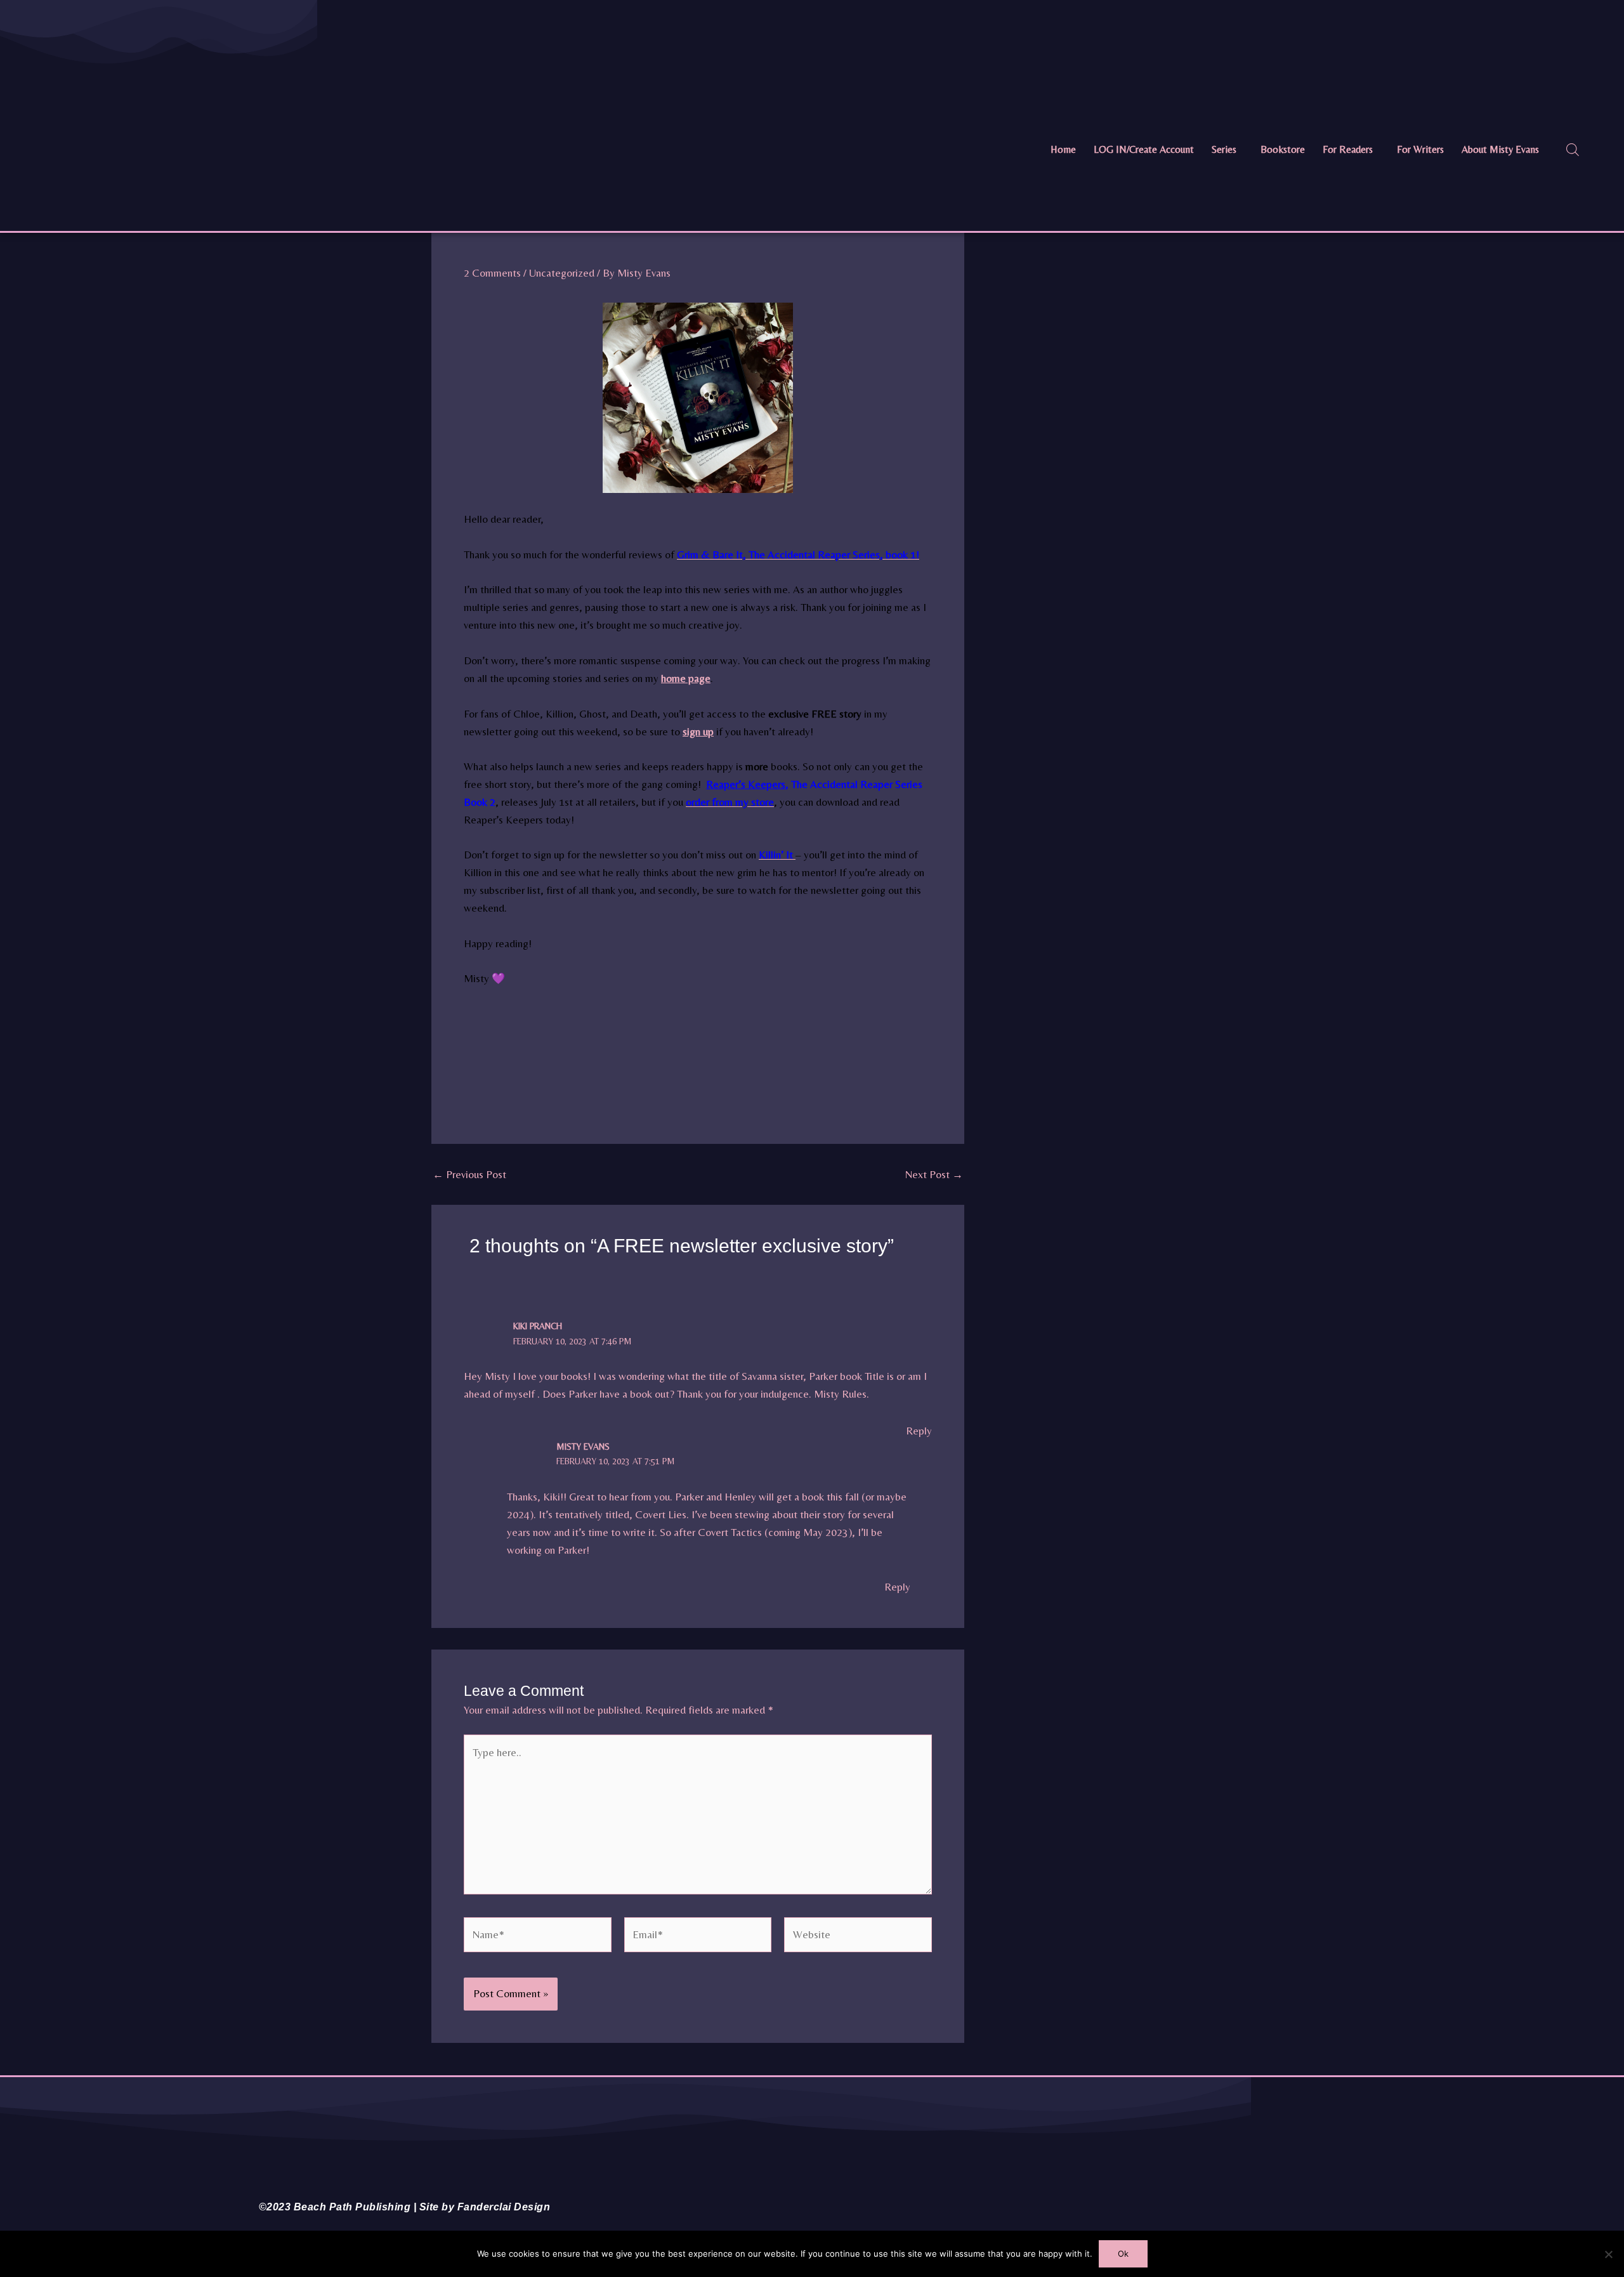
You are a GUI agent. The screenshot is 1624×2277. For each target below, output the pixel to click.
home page (686, 678)
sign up (698, 732)
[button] (1227, 150)
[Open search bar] (1573, 150)
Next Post (934, 1175)
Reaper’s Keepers (746, 784)
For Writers (1420, 149)
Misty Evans (583, 1447)
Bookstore (1283, 149)
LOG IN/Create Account (1144, 149)
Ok (1123, 2254)
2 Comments (492, 273)
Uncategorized (562, 273)
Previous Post (469, 1175)
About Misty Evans (1500, 149)
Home (1063, 149)
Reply (919, 1431)
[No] (1608, 2254)
